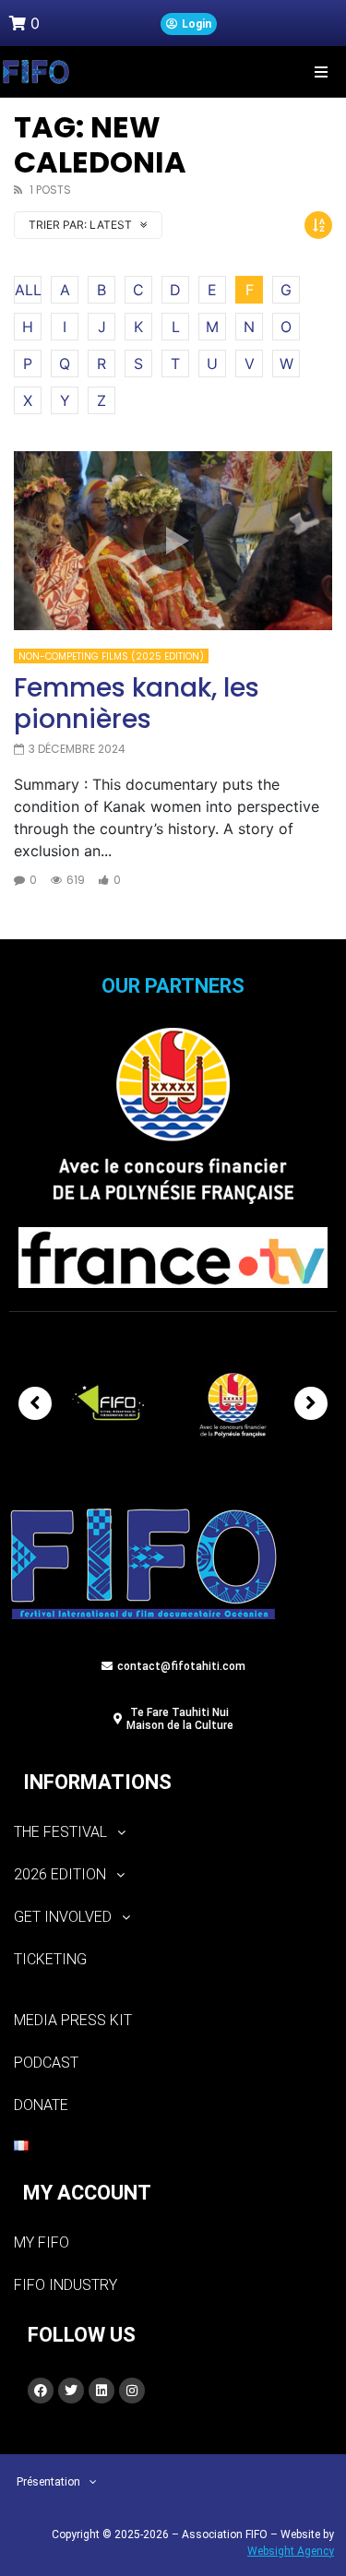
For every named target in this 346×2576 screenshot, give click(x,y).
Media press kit (73, 2020)
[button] (321, 72)
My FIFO (42, 2242)
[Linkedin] (101, 2391)
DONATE (41, 2105)
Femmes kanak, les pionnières (137, 704)
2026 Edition (60, 1874)
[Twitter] (71, 2391)
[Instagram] (132, 2391)
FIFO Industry (66, 2285)
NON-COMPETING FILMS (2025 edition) (111, 656)
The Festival (60, 1832)
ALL (28, 290)
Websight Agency (291, 2551)
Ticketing (50, 1959)
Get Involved (63, 1917)
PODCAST (46, 2063)
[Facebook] (41, 2391)
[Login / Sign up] (189, 24)
